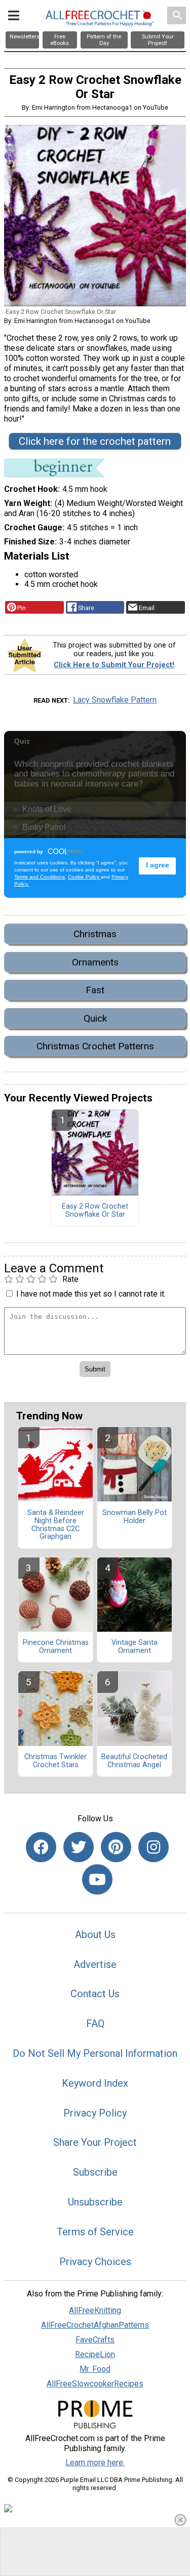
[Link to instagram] (154, 1847)
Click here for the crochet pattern (95, 441)
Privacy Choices (95, 2262)
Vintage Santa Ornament (135, 1647)
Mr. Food (95, 2369)
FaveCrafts (95, 2340)
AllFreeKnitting (95, 2310)
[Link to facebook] (41, 1847)
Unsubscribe (95, 2202)
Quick (95, 1018)
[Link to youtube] (97, 1879)
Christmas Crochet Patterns (95, 1046)
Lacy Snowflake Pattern (115, 700)
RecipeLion (95, 2354)
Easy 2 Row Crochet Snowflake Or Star (95, 1211)
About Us (95, 1935)
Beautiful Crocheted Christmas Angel (134, 1761)
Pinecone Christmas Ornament (56, 1647)
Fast (95, 990)
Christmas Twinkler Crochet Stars (55, 1761)
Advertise (95, 1964)
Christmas (95, 934)
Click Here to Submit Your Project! (114, 665)
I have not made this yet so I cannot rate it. (91, 1294)
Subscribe (95, 2172)
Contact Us (95, 1994)
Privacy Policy (95, 2113)
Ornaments (95, 962)
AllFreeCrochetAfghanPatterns (95, 2325)
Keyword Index (95, 2083)
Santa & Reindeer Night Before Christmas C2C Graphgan (56, 1525)
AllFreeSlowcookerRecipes (95, 2384)
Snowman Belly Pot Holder (135, 1517)
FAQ (95, 2023)
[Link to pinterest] (116, 1847)
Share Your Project (95, 2142)
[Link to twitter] (79, 1847)
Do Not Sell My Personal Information (95, 2053)
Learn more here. (95, 2463)
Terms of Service (95, 2232)
